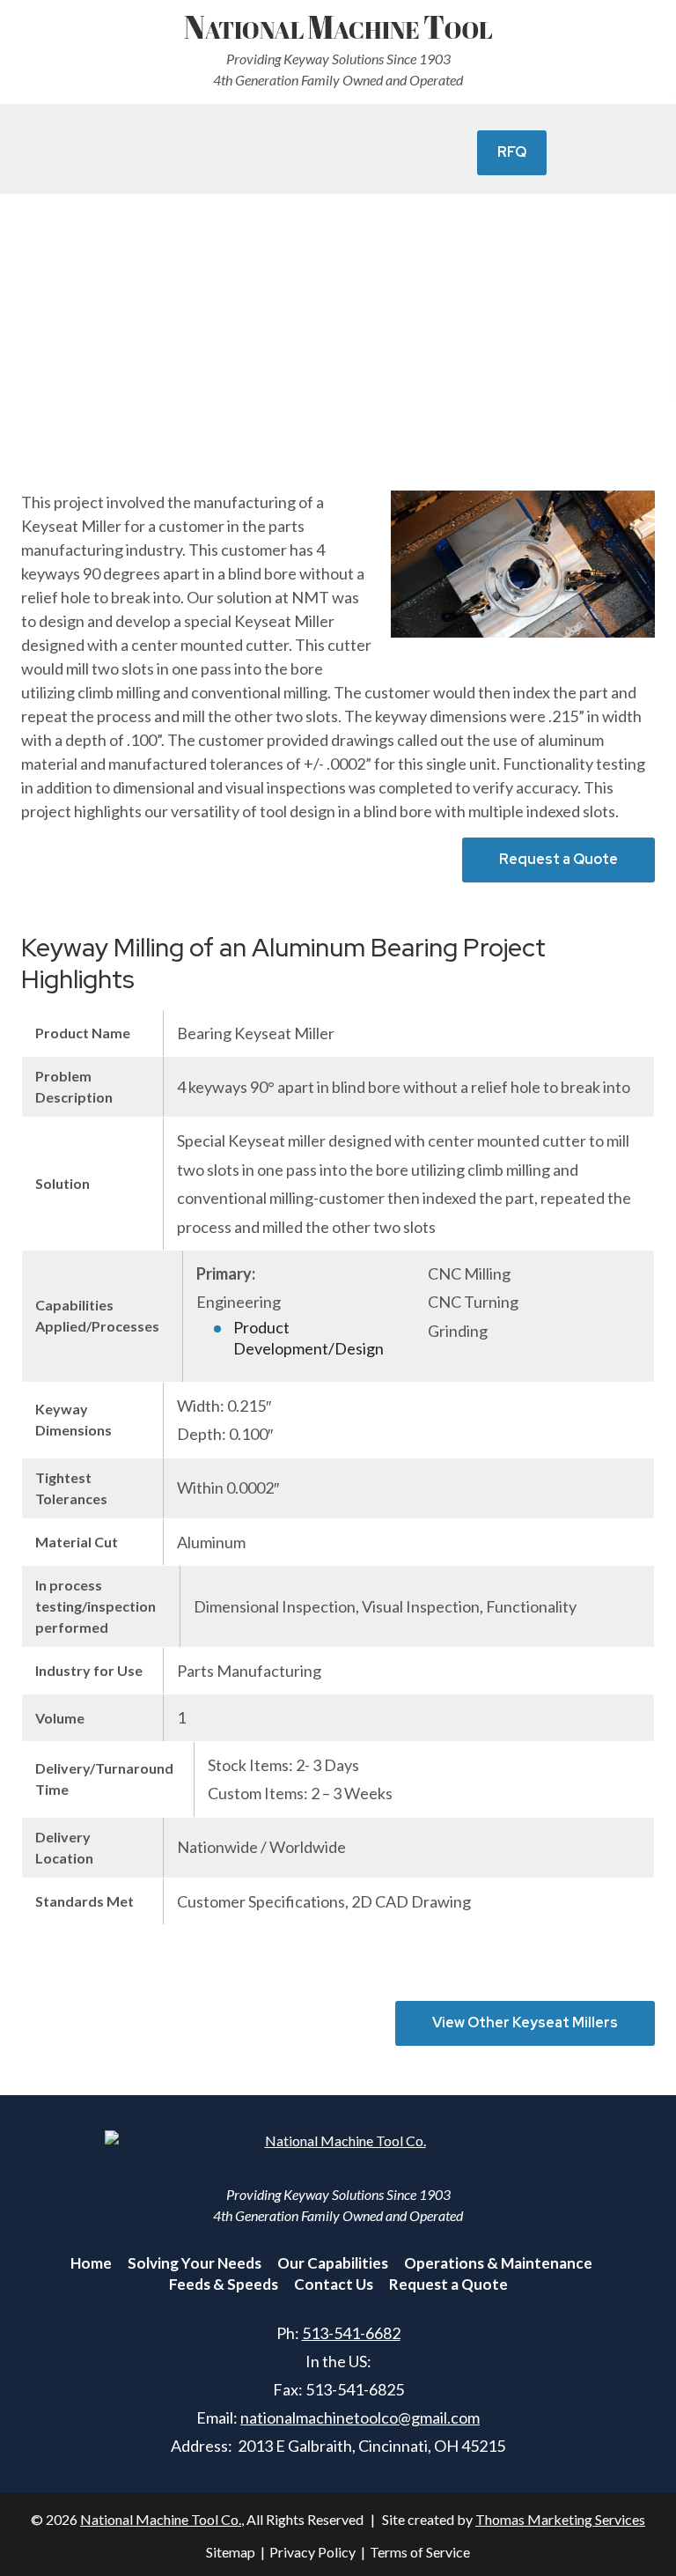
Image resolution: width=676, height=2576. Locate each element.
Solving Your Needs (195, 2263)
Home (91, 2263)
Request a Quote (558, 859)
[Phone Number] (313, 153)
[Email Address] (226, 153)
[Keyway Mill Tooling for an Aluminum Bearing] (523, 564)
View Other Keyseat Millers (525, 2022)
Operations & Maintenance (498, 2263)
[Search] (399, 153)
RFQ (512, 152)
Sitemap (231, 2552)
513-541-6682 (351, 2333)
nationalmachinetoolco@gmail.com (360, 2417)
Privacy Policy (312, 2552)
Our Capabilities (333, 2263)
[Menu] (138, 153)
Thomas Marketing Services (560, 2519)
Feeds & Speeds (224, 2284)
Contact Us (334, 2284)
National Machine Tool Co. (161, 2519)
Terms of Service (420, 2552)
